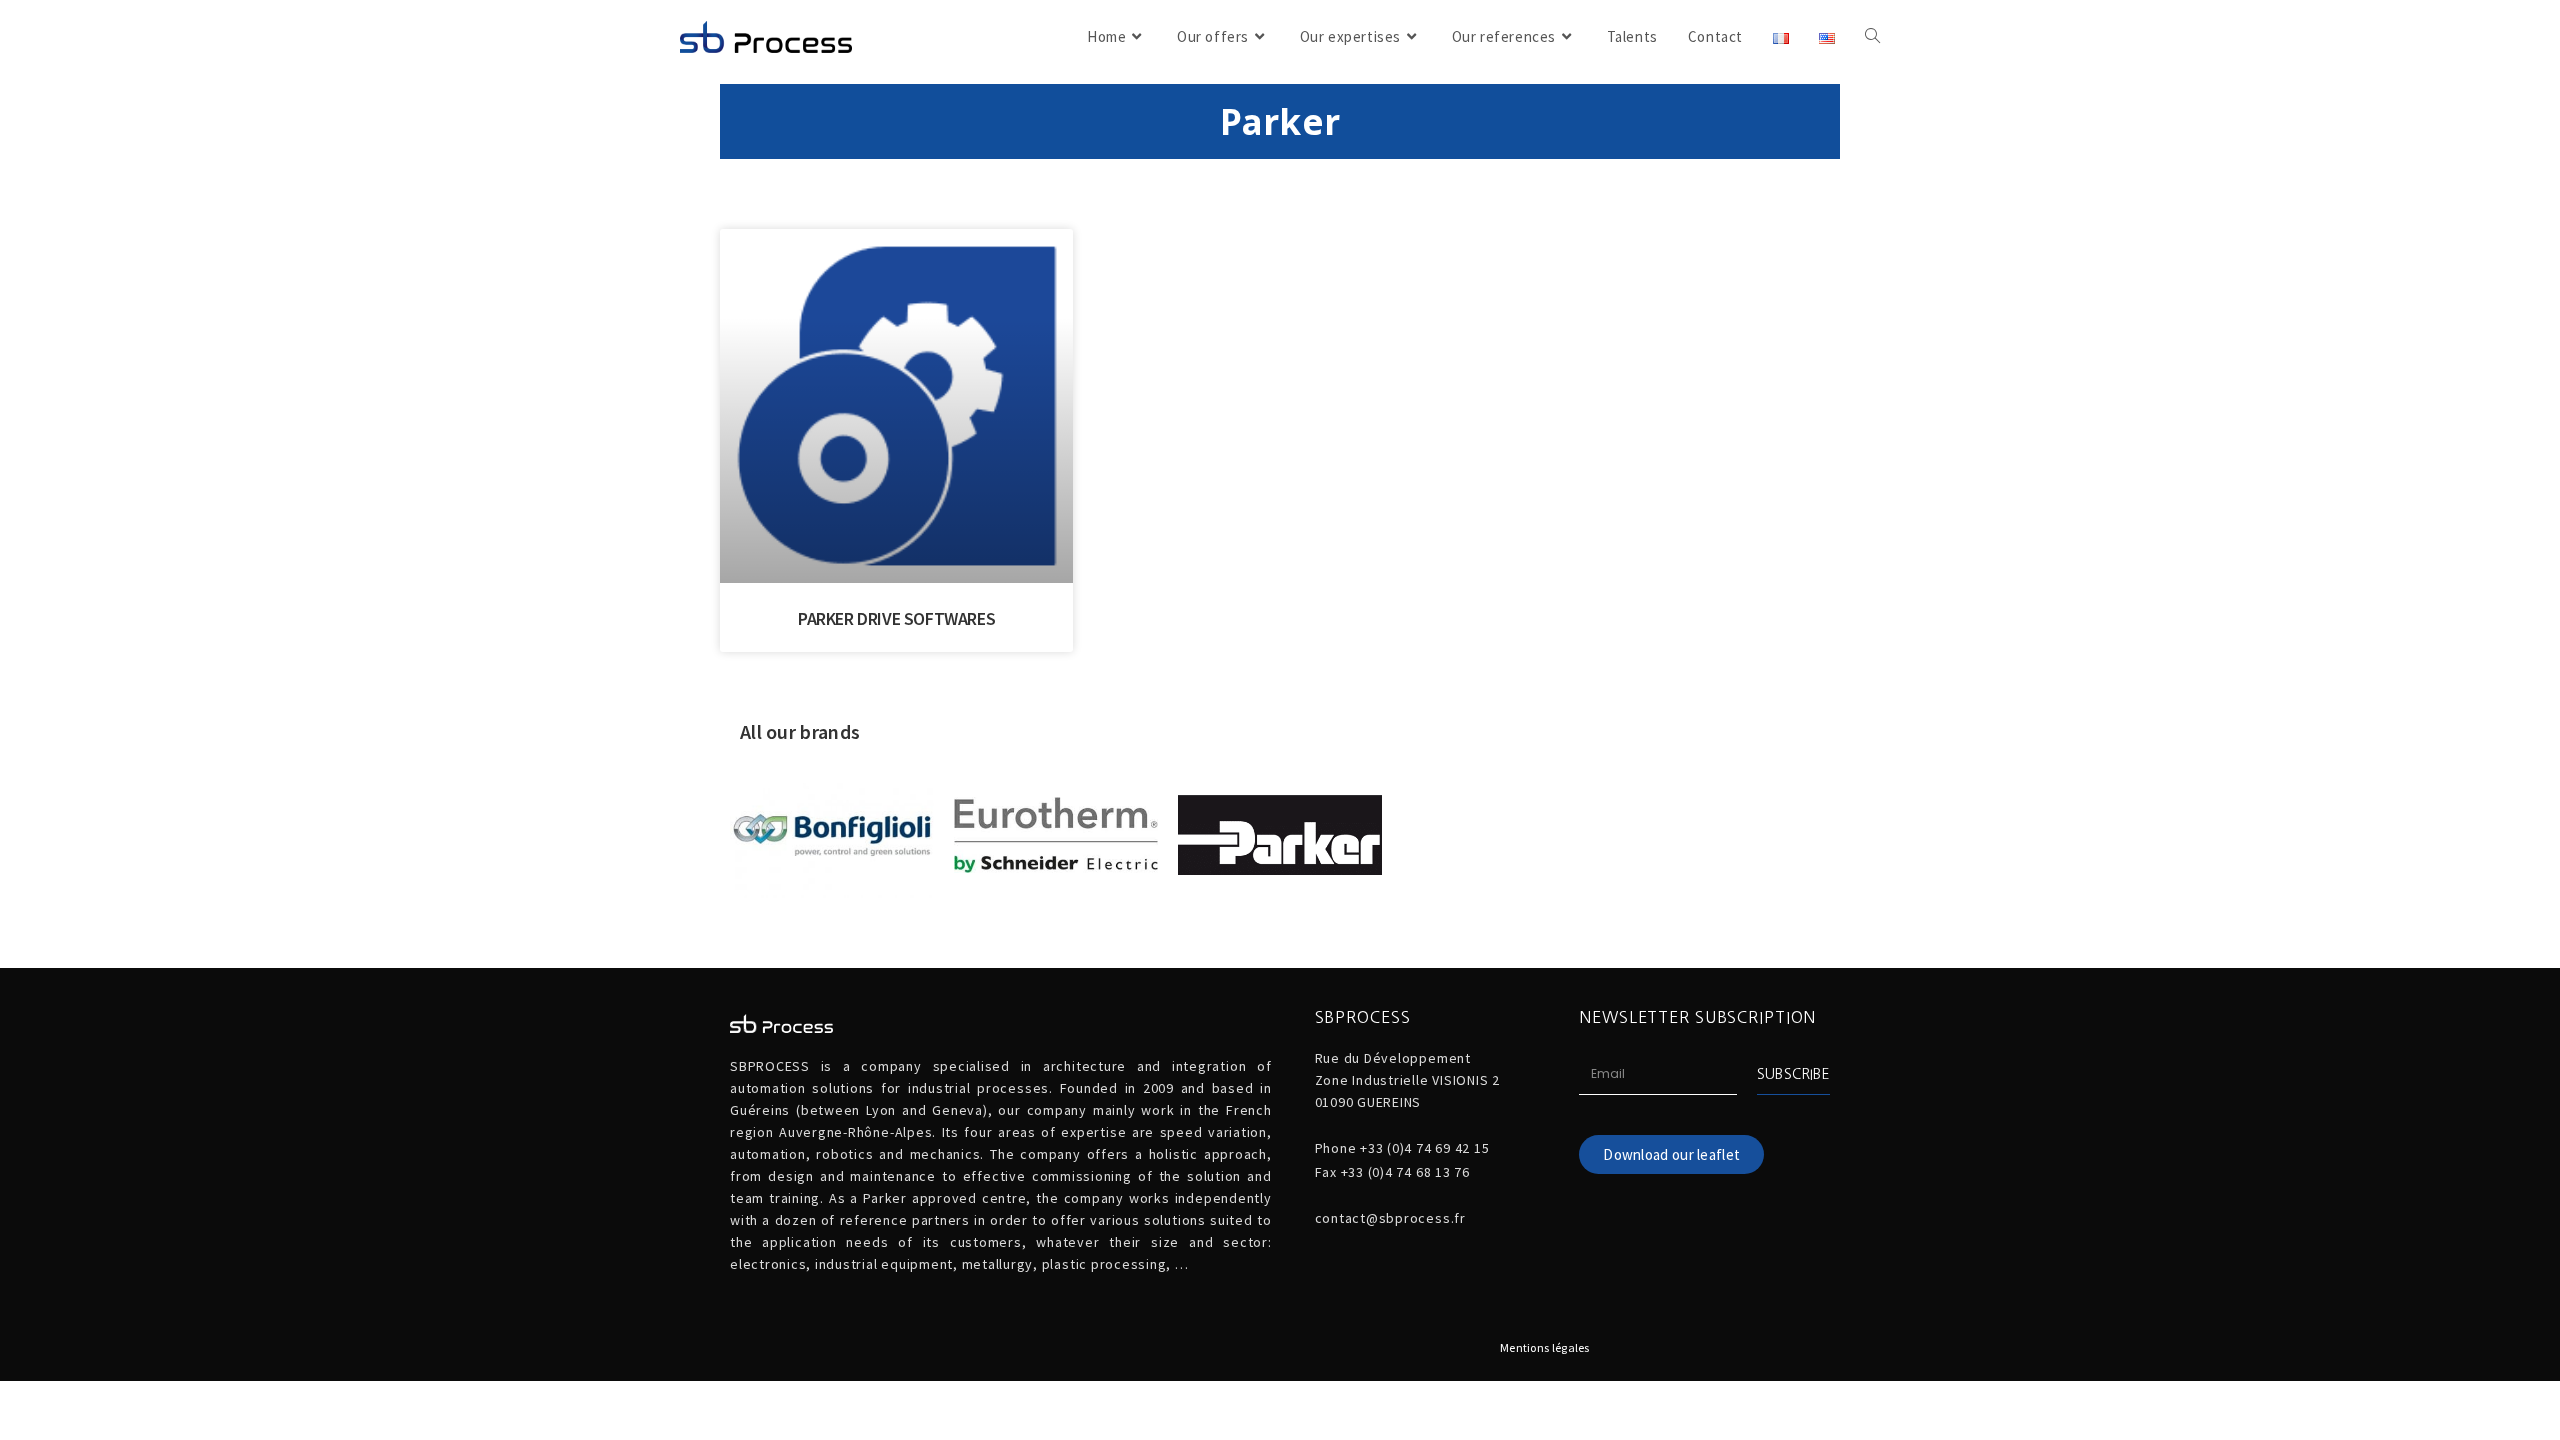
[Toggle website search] (1872, 37)
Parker (1280, 121)
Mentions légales (1545, 1347)
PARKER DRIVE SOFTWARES (896, 618)
